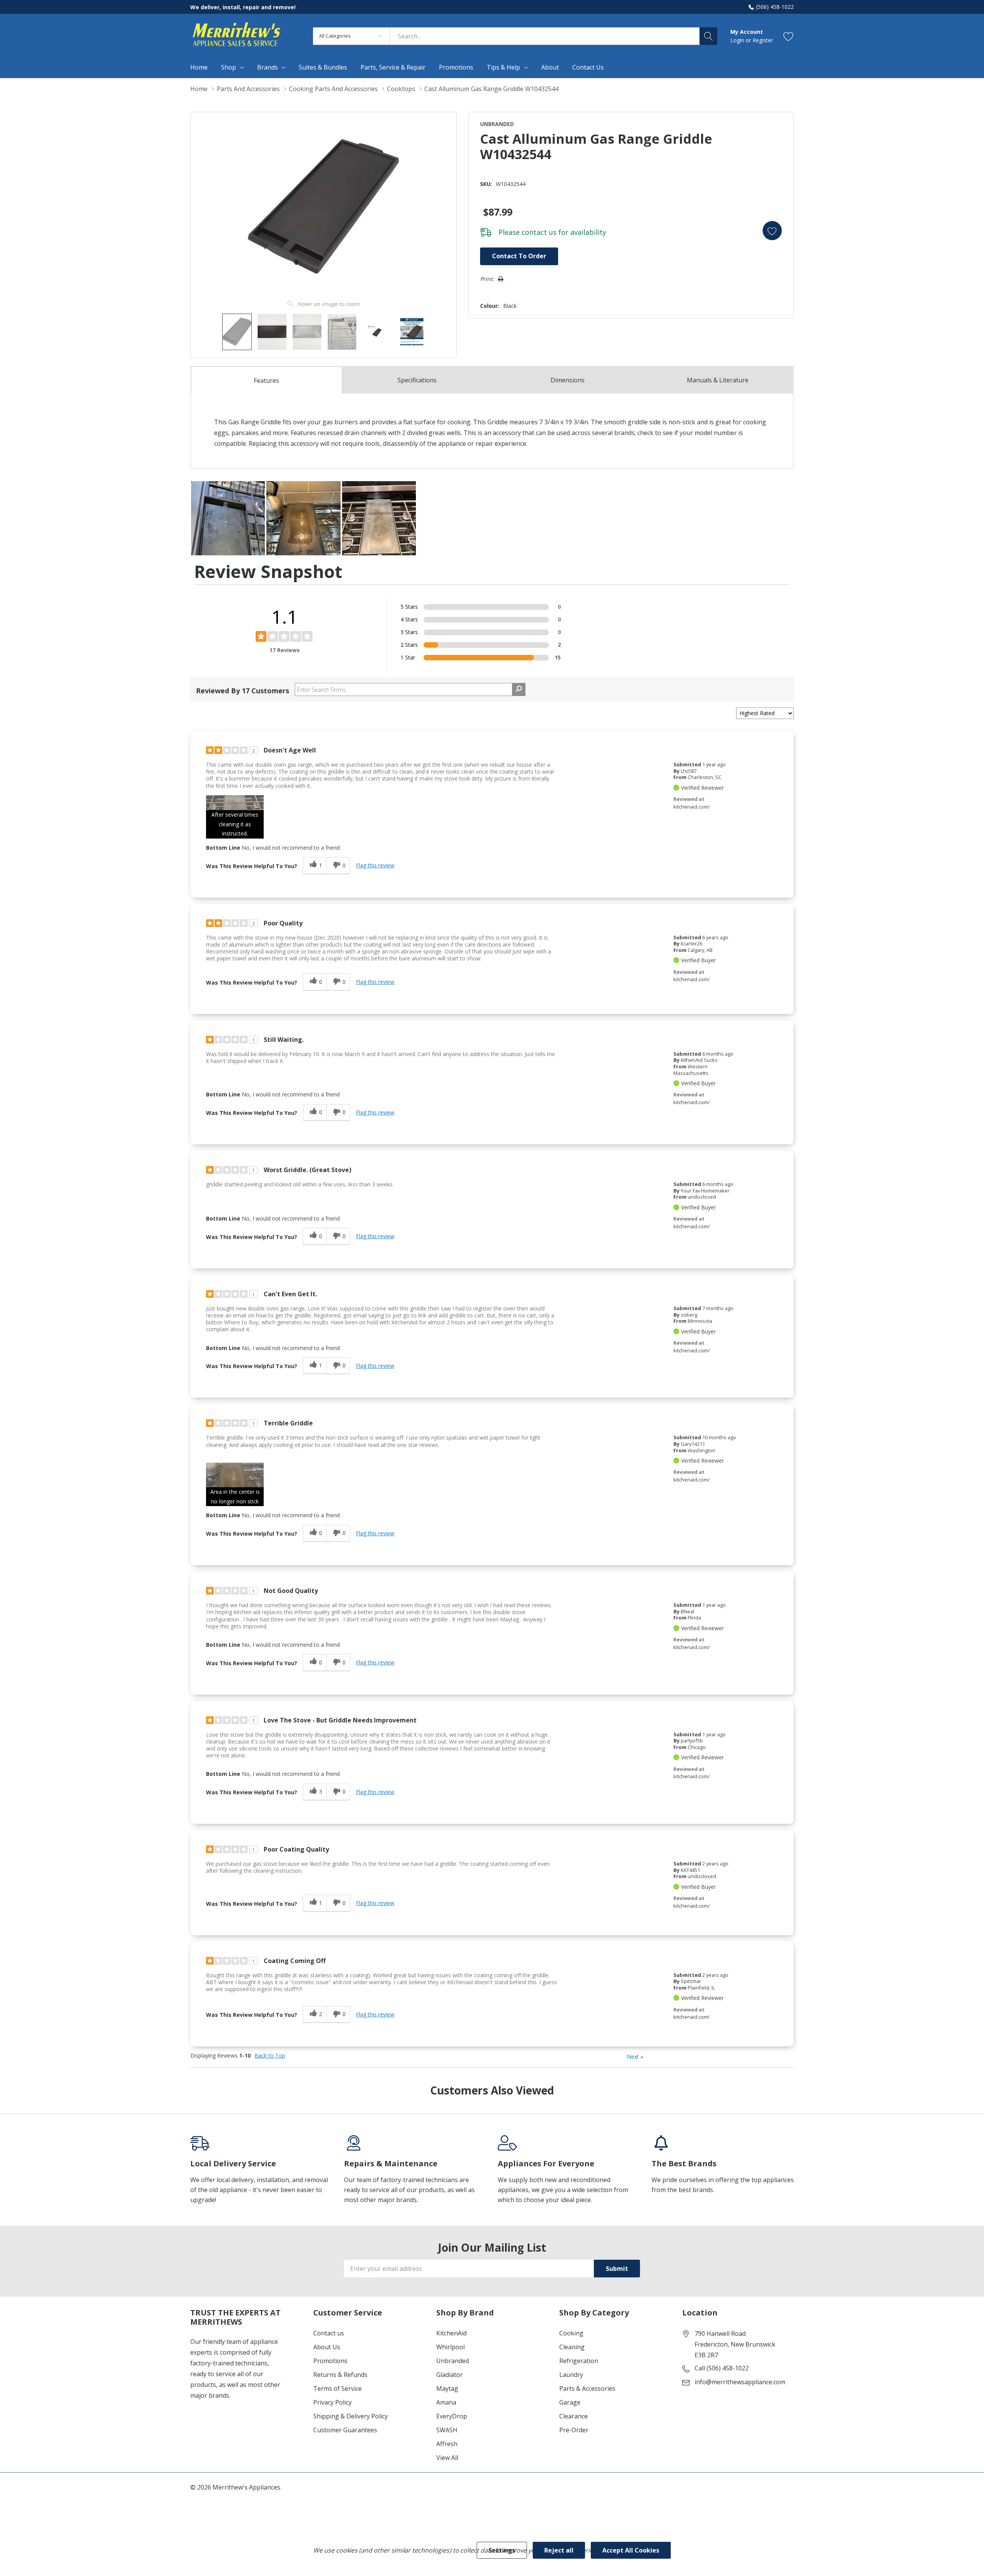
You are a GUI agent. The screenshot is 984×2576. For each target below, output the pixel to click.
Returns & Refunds (340, 2375)
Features (266, 380)
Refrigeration (579, 2361)
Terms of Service (337, 2388)
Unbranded (453, 2361)
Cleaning (572, 2347)
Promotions (330, 2361)
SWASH (447, 2430)
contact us (539, 232)
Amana (446, 2402)
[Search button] (708, 36)
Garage (570, 2402)
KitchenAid (451, 2333)
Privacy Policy (332, 2402)
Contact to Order (519, 256)
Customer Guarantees (345, 2430)
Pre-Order (574, 2430)
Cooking (571, 2333)
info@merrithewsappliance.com (740, 2382)
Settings (502, 2550)
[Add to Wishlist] (772, 231)
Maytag (447, 2388)
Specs (417, 380)
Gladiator (450, 2375)
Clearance (573, 2416)
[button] (235, 817)
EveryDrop (452, 2416)
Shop (229, 67)
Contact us (329, 2333)
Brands (268, 67)
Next (635, 2057)
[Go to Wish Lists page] (789, 36)
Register (763, 40)
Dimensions (568, 380)
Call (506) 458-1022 (722, 2368)
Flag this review (375, 865)
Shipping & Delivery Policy (351, 2416)
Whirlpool (450, 2347)
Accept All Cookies (631, 2550)
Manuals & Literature (718, 380)
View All (447, 2458)
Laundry (571, 2375)
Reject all (559, 2550)
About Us (327, 2347)
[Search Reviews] (519, 689)
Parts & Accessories (587, 2388)
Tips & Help (503, 67)
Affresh (447, 2444)
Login (738, 40)
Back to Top (270, 2056)
